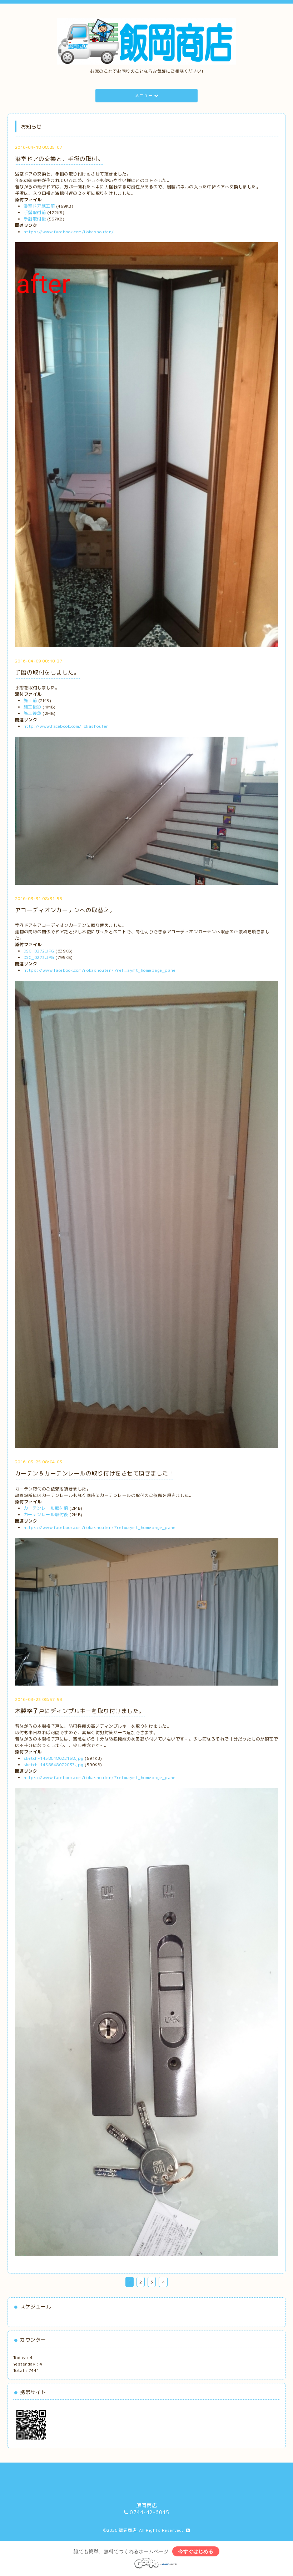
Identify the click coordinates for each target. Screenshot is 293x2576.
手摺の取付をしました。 (48, 672)
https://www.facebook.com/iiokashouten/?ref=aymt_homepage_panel (100, 970)
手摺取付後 (35, 219)
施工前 (30, 700)
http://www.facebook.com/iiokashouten (66, 726)
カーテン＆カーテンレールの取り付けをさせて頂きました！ (95, 1473)
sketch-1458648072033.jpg (54, 1765)
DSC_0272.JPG (39, 951)
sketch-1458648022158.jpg (54, 1758)
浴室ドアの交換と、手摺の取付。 (59, 159)
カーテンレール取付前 (46, 1508)
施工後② (33, 713)
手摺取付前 (35, 212)
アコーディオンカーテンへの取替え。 (65, 910)
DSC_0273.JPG (39, 957)
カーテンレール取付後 (46, 1515)
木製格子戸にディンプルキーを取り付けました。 (80, 1711)
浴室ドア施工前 (39, 206)
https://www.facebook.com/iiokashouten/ (69, 232)
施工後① (33, 707)
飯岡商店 (128, 2530)
